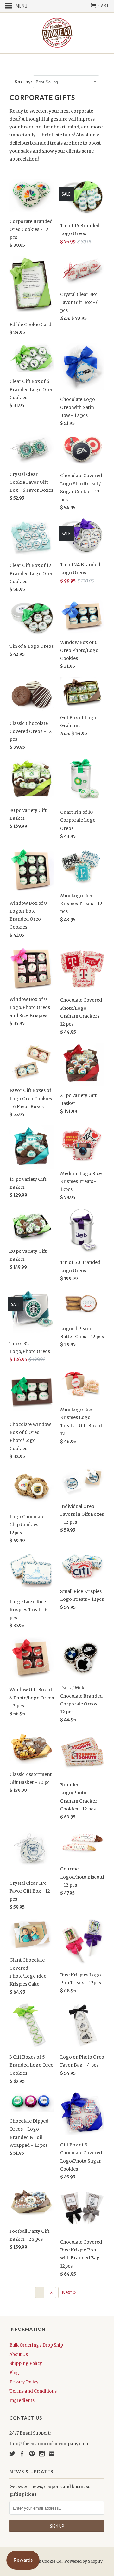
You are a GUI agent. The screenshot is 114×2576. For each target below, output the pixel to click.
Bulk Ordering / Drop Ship (36, 2345)
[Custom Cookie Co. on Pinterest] (32, 2454)
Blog (14, 2373)
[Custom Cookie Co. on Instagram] (42, 2454)
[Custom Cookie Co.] (57, 33)
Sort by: (24, 82)
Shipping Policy (26, 2364)
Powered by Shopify (83, 2561)
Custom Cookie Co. (44, 2561)
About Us (19, 2354)
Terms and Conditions (33, 2391)
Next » (69, 2292)
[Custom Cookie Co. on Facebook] (22, 2454)
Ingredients (22, 2400)
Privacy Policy (24, 2382)
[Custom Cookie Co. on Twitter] (12, 2454)
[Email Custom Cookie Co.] (52, 2454)
